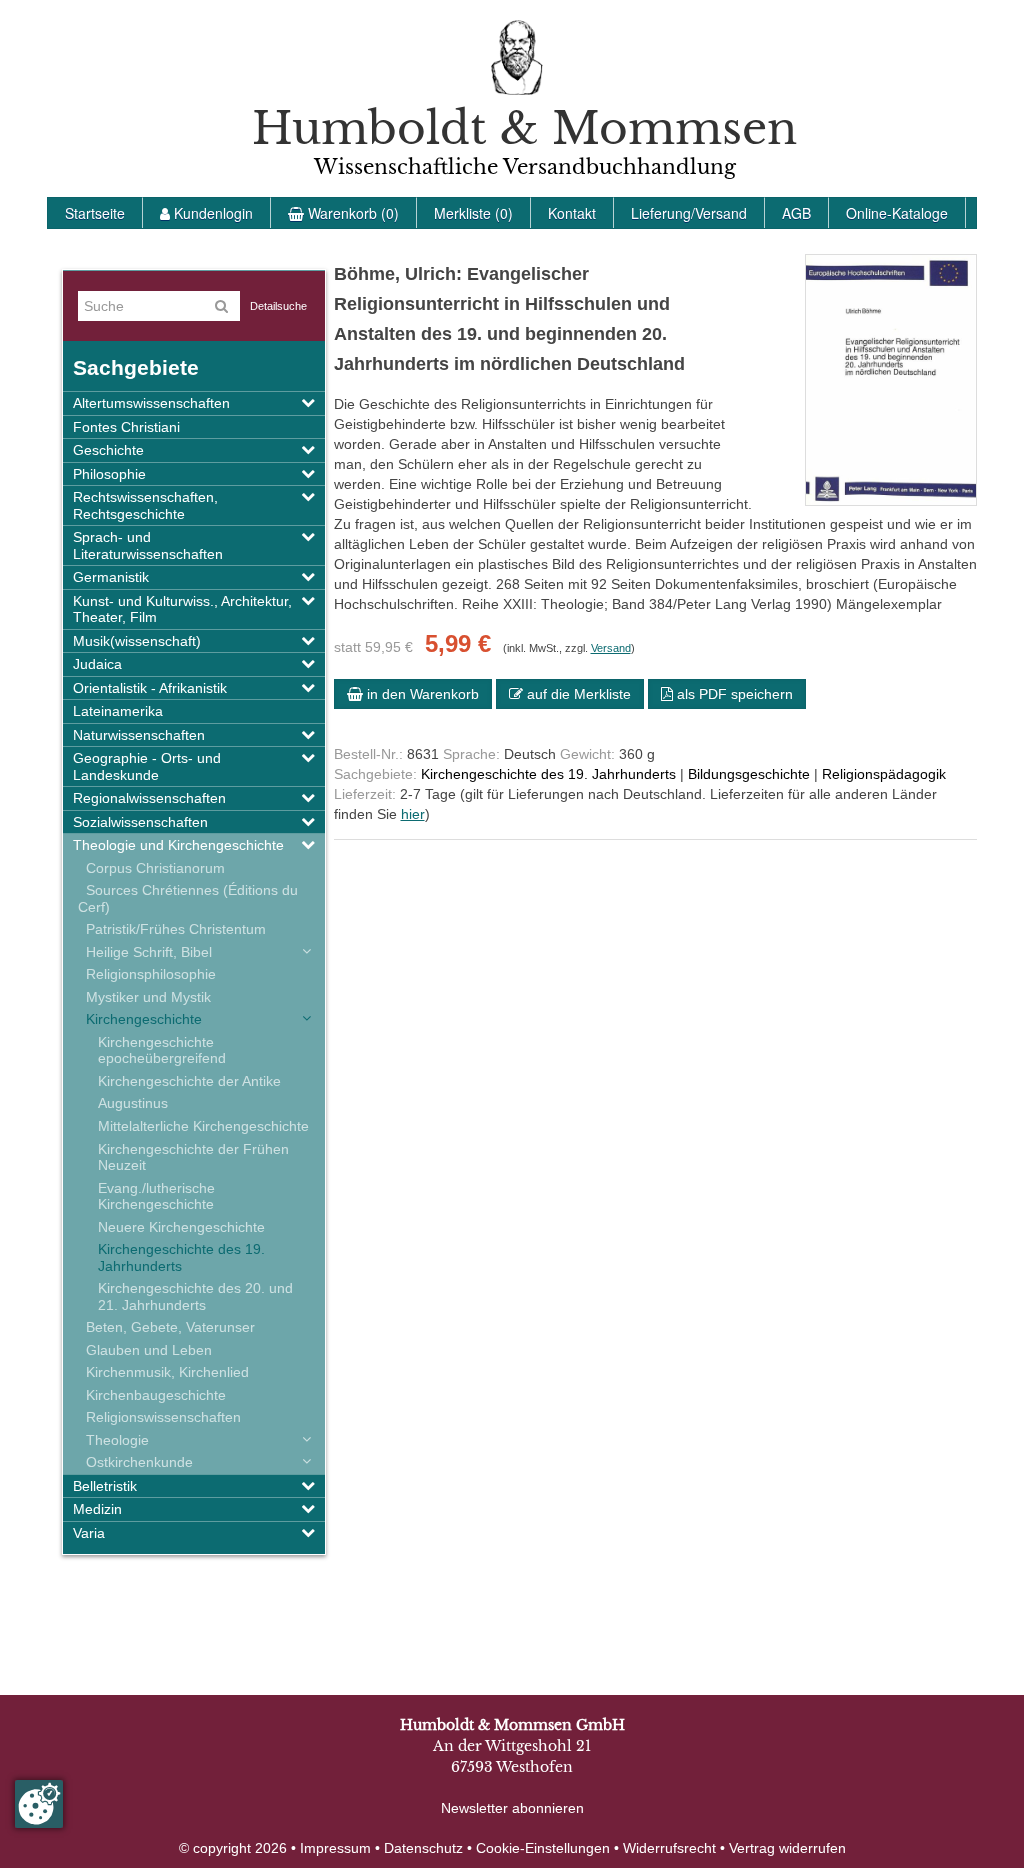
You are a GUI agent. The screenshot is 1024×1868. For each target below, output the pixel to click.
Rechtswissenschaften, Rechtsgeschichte (145, 505)
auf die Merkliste (577, 694)
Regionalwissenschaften (149, 798)
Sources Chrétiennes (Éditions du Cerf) (188, 898)
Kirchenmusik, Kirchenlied (163, 1372)
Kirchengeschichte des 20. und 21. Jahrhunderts (195, 1296)
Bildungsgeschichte (749, 774)
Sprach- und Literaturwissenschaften (148, 545)
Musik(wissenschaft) (137, 641)
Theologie (113, 1440)
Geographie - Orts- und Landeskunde (147, 766)
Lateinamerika (118, 711)
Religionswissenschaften (159, 1417)
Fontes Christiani (126, 427)
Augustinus (133, 1103)
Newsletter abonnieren (512, 1808)
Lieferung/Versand (689, 213)
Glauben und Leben (145, 1350)
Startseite (95, 213)
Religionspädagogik (884, 774)
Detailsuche (278, 306)
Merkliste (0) (473, 213)
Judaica (97, 664)
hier (413, 814)
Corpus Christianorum (151, 868)
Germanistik (111, 577)
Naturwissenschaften (139, 735)
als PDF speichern (733, 694)
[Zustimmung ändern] (39, 1804)
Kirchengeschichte (140, 1019)
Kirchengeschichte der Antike (189, 1081)
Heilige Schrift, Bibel (145, 952)
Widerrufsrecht (669, 1848)
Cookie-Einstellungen (543, 1848)
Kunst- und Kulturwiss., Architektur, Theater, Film (182, 609)
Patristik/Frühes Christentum (172, 929)
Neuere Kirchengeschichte (181, 1227)
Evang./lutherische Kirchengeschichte (156, 1196)
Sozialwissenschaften (140, 822)
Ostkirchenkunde (135, 1462)
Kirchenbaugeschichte (152, 1395)
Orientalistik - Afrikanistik (150, 688)
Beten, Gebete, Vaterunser (166, 1327)
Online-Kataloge (897, 213)
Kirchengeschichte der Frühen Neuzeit (193, 1157)
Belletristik (105, 1486)
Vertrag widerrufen (787, 1848)
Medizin (97, 1509)
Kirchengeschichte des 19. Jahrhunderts (181, 1257)
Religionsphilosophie (147, 974)
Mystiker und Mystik (144, 997)
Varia (89, 1533)
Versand (611, 648)
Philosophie (109, 474)
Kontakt (572, 213)
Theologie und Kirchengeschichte (178, 845)
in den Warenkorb (421, 694)
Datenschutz (423, 1848)
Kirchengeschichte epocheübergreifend (162, 1050)
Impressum (335, 1848)
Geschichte (108, 450)
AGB (796, 213)
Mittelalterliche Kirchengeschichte (203, 1126)
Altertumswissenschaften (151, 403)
